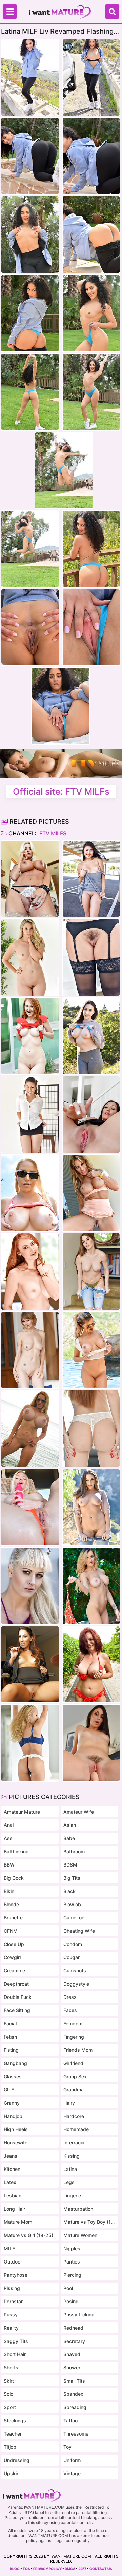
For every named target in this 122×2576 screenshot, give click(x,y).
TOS (26, 2569)
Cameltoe (74, 1918)
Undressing (17, 2460)
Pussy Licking (79, 2315)
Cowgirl (12, 1957)
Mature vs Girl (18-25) (28, 2235)
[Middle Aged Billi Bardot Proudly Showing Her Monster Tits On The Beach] (30, 1429)
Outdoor (13, 2262)
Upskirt (12, 2473)
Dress (70, 1997)
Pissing (12, 2288)
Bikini (9, 1891)
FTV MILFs (52, 833)
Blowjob (72, 1904)
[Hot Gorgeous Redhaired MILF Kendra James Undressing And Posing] (30, 1272)
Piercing (72, 2275)
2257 (82, 2569)
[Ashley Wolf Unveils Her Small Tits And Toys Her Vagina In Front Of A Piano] (91, 1743)
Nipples (72, 2248)
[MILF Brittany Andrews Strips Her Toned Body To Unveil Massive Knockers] (30, 879)
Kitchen (12, 2169)
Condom (73, 1944)
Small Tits (74, 2381)
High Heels (16, 2129)
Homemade (76, 2129)
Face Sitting (17, 2010)
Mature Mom (18, 2222)
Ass (8, 1838)
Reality (11, 2328)
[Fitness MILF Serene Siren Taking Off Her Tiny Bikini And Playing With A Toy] (30, 1507)
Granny (12, 2103)
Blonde (11, 1904)
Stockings (15, 2420)
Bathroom (74, 1851)
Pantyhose (16, 2275)
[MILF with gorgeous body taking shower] (30, 957)
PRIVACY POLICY (47, 2569)
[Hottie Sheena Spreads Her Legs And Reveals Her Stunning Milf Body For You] (91, 957)
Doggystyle (76, 1984)
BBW (9, 1865)
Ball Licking (16, 1851)
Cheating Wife (79, 1931)
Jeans (11, 2156)
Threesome (76, 2434)
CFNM (11, 1931)
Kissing (72, 2156)
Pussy (11, 2315)
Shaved (72, 2354)
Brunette (13, 1918)
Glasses (13, 2076)
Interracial (74, 2143)
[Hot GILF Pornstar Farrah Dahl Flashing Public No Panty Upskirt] (91, 1193)
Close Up (14, 1944)
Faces (70, 2010)
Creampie (14, 1971)
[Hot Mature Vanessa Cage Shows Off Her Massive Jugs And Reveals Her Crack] (30, 1193)
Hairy (69, 2103)
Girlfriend (73, 2063)
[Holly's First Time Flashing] (30, 1586)
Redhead (73, 2328)
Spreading (75, 2407)
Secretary (74, 2341)
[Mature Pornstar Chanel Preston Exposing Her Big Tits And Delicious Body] (91, 1036)
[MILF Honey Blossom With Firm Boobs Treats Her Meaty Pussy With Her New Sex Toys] (30, 1743)
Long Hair (14, 2209)
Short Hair (15, 2354)
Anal (9, 1825)
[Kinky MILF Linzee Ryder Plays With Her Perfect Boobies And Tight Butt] (91, 1586)
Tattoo (70, 2420)
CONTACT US (101, 2569)
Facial (10, 2023)
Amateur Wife (79, 1812)
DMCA (70, 2569)
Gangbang (15, 2063)
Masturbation (78, 2209)
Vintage (72, 2473)
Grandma (74, 2090)
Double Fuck (18, 1997)
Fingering (74, 2037)
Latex (10, 2182)
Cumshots (75, 1971)
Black (69, 1891)
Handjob (13, 2116)
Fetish (10, 2037)
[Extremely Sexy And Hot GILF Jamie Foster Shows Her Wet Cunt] (30, 1350)
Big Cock (14, 1878)
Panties (72, 2262)
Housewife (16, 2143)
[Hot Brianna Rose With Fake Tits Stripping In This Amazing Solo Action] (91, 1272)
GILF (9, 2090)
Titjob (10, 2447)
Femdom (73, 2023)
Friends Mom (78, 2050)
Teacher (13, 2434)
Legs (69, 2182)
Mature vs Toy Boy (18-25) (89, 2222)
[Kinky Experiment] (91, 1114)
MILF (9, 2248)
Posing (71, 2301)
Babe (69, 1838)
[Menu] (10, 12)
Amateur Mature (22, 1812)
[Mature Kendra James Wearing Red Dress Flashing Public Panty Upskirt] (30, 1036)
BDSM (70, 1865)
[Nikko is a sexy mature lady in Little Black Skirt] (30, 1114)
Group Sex (75, 2076)
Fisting (11, 2050)
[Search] (112, 12)
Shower (72, 2367)
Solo (8, 2394)
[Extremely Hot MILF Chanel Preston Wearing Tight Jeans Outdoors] (91, 1507)
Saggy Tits (16, 2341)
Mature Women (80, 2235)
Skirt (9, 2381)
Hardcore (74, 2116)
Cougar (72, 1957)
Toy (67, 2447)
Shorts (11, 2367)
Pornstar (13, 2301)
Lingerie (72, 2195)
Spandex (73, 2394)
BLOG (15, 2569)
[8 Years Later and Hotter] (30, 1664)
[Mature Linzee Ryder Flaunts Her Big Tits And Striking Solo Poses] (91, 1350)
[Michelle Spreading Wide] (91, 879)
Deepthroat (16, 1984)
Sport (10, 2407)
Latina (70, 2169)
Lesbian (13, 2195)
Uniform (72, 2460)
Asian (70, 1825)
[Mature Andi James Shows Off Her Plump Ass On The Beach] (91, 1664)
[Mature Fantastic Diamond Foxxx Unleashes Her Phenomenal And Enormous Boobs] (91, 1429)
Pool (68, 2288)
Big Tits (72, 1878)
